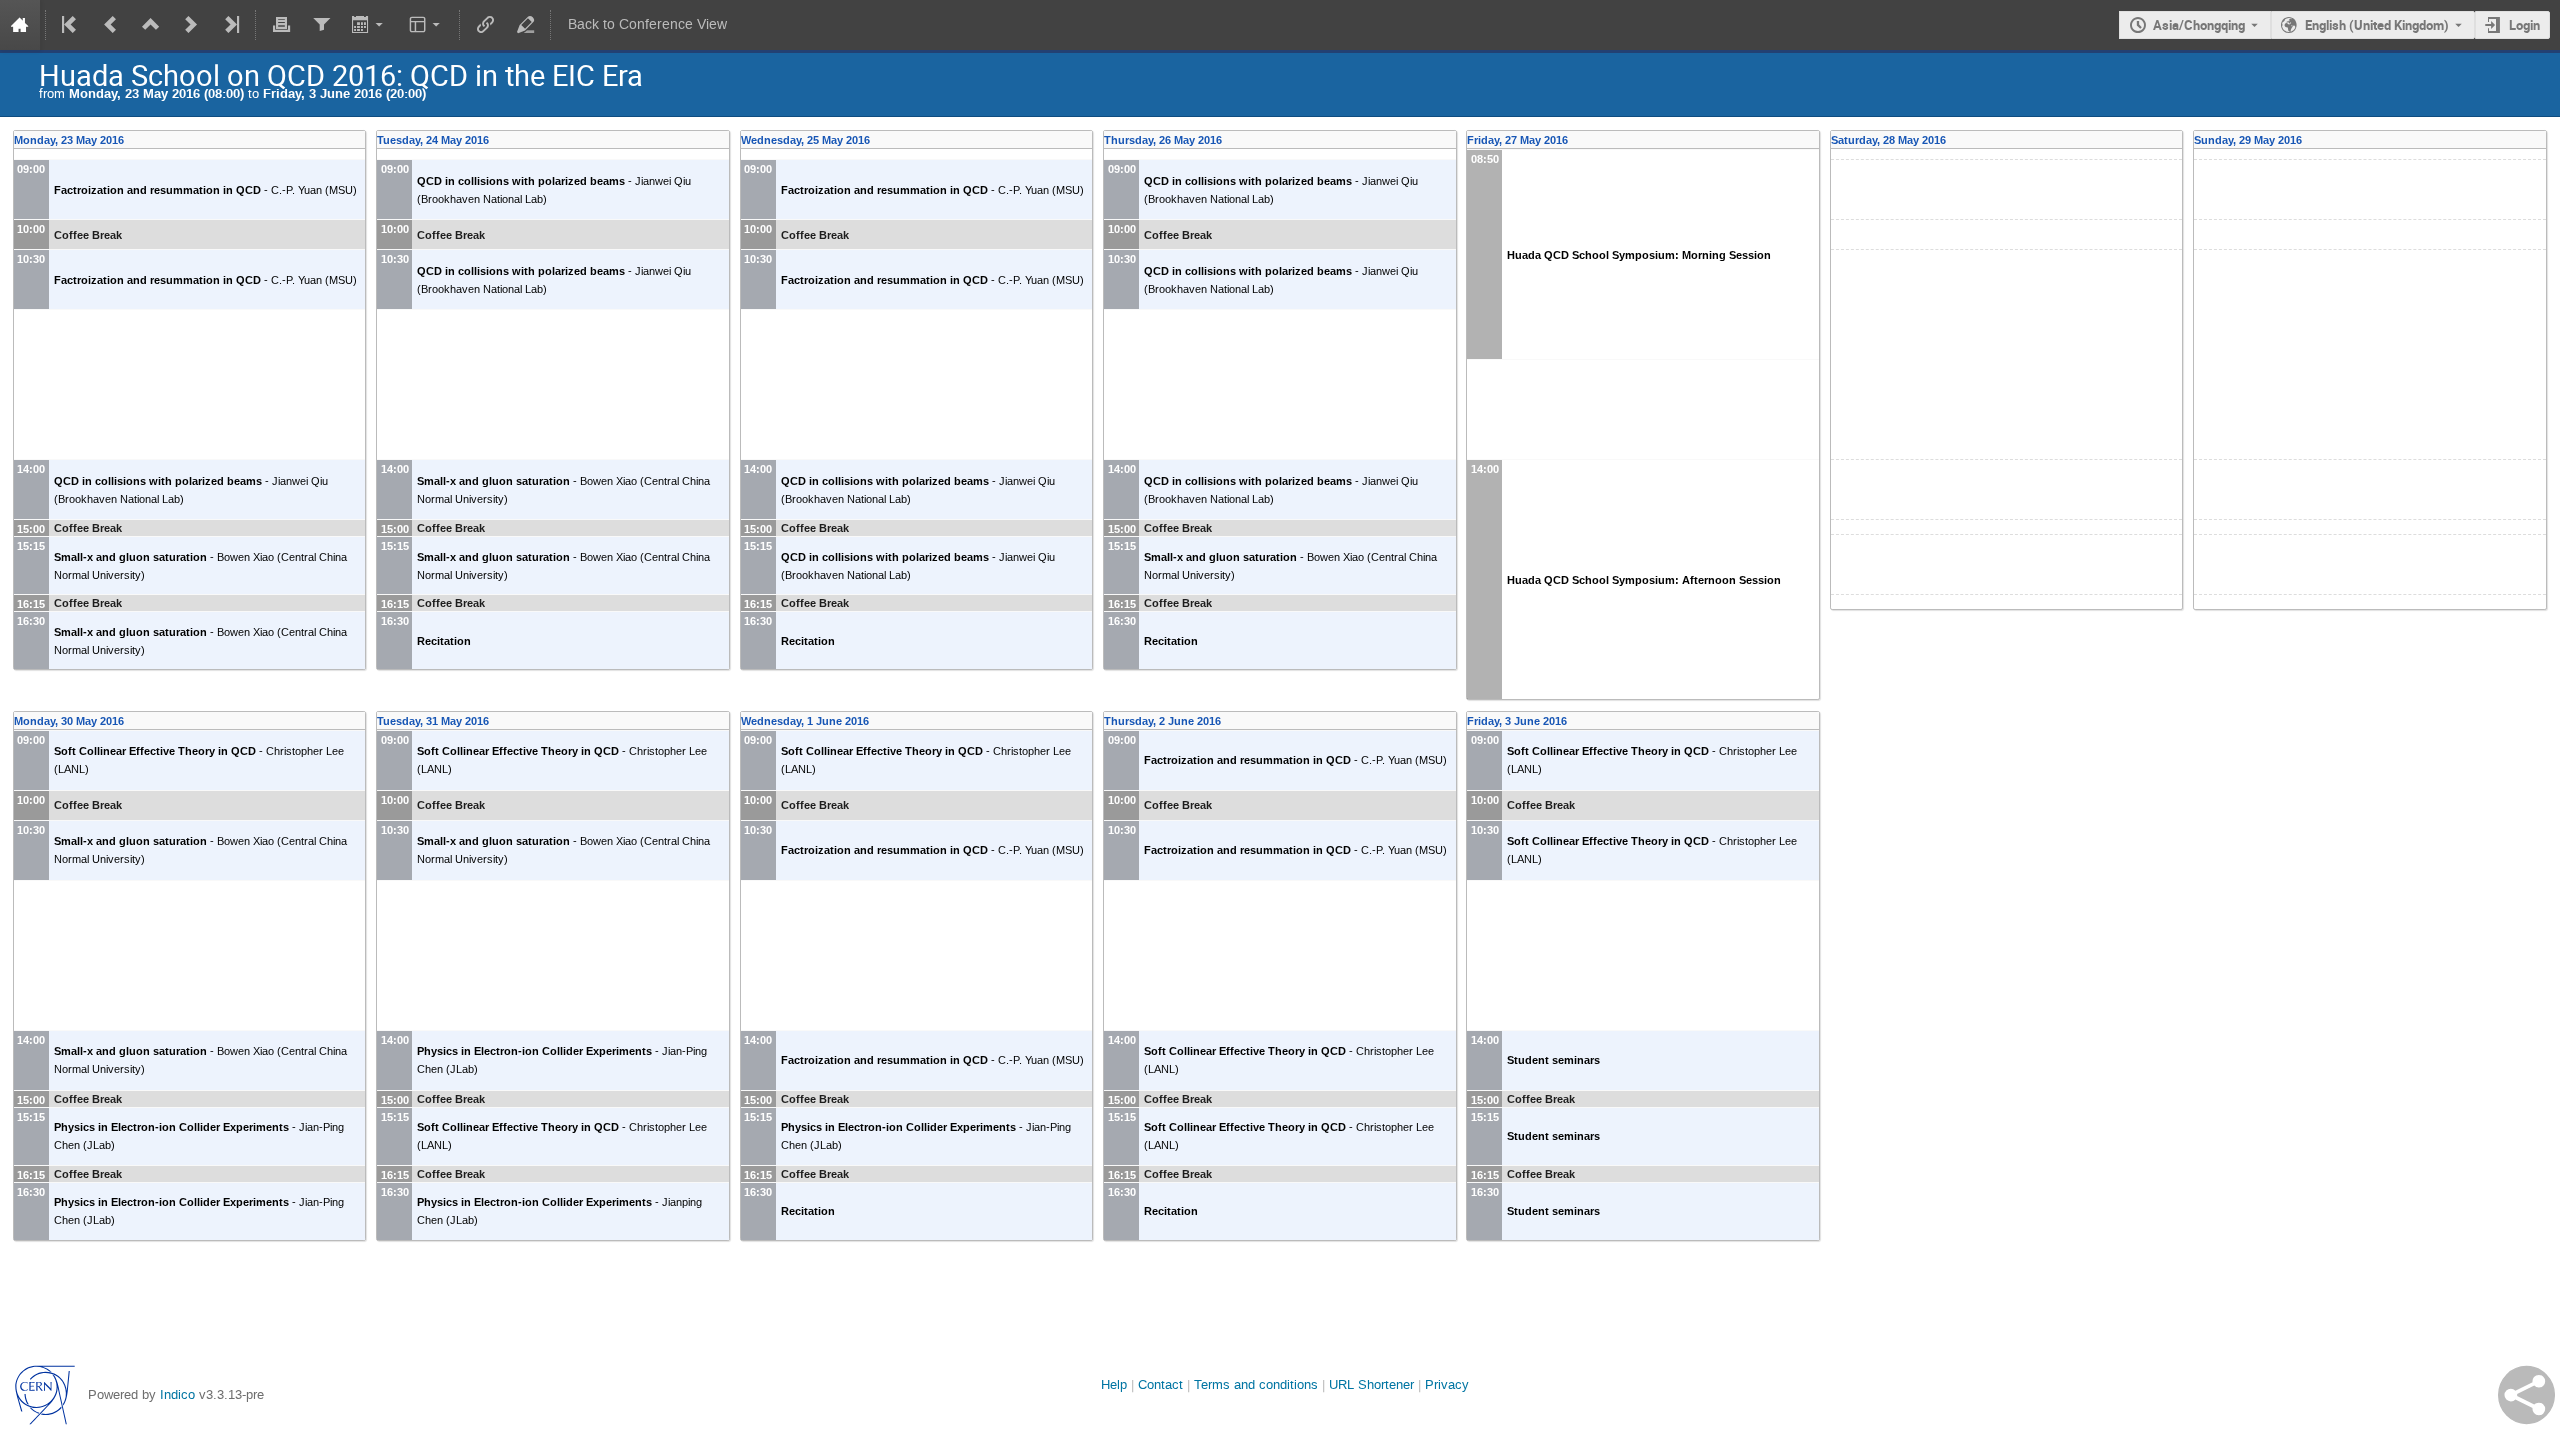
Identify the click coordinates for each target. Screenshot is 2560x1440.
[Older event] (111, 25)
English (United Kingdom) (2377, 25)
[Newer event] (191, 25)
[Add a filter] (321, 25)
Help (1114, 1384)
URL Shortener (1371, 1384)
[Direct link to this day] (359, 140)
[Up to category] (151, 25)
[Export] (369, 25)
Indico (177, 1394)
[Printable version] (281, 25)
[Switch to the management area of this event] (525, 25)
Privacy (1447, 1384)
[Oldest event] (71, 25)
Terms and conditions (1256, 1384)
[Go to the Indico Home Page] (20, 25)
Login (2524, 25)
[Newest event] (230, 25)
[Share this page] (2526, 1395)
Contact (1160, 1384)
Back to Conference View (647, 24)
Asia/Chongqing (2199, 25)
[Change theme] (426, 25)
